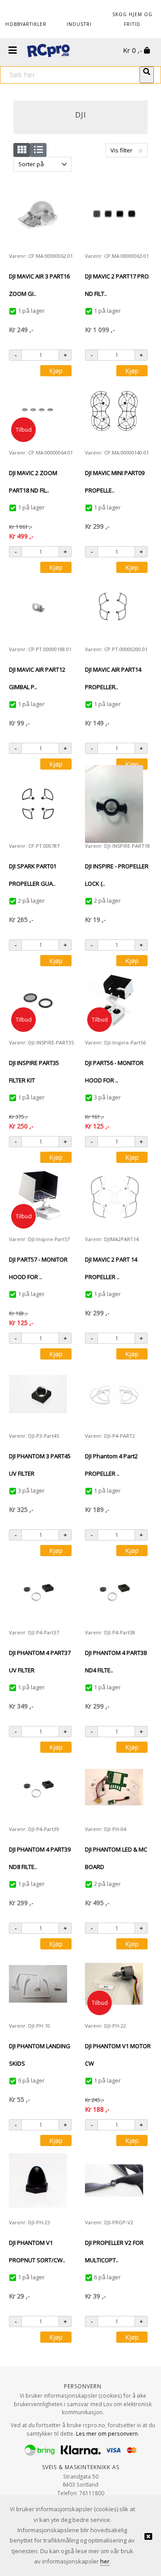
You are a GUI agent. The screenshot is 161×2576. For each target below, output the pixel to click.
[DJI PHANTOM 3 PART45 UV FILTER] (38, 1394)
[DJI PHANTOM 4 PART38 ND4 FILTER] (114, 1591)
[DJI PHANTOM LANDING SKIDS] (38, 1984)
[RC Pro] (48, 51)
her (105, 2561)
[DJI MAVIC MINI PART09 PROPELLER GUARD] (114, 411)
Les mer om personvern (107, 2433)
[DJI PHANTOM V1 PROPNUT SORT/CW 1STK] (38, 2180)
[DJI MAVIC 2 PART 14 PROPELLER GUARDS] (114, 1197)
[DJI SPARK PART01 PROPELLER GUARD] (38, 804)
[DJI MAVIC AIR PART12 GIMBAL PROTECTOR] (38, 608)
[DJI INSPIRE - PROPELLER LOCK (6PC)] (114, 804)
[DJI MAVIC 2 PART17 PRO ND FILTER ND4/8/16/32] (114, 214)
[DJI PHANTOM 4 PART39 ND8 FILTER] (38, 1787)
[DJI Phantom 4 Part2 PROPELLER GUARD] (114, 1394)
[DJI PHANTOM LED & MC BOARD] (114, 1787)
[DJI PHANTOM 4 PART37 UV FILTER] (38, 1591)
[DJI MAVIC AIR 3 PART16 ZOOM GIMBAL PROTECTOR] (38, 214)
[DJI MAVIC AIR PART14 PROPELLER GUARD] (114, 608)
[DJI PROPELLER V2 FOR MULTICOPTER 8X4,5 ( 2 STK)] (114, 2181)
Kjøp (56, 371)
